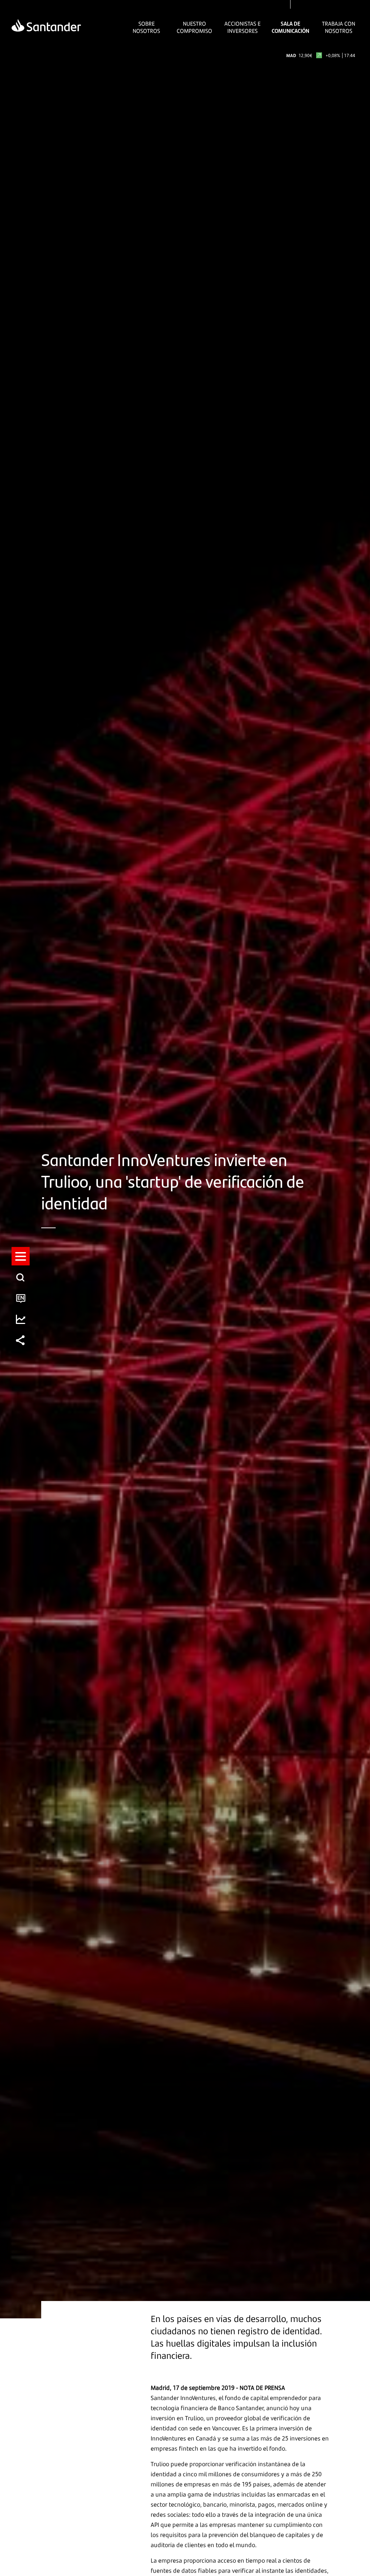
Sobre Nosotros (146, 27)
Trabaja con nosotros (339, 27)
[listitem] (21, 1256)
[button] (21, 1256)
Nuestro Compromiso (194, 27)
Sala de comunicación (291, 27)
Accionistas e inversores (242, 27)
